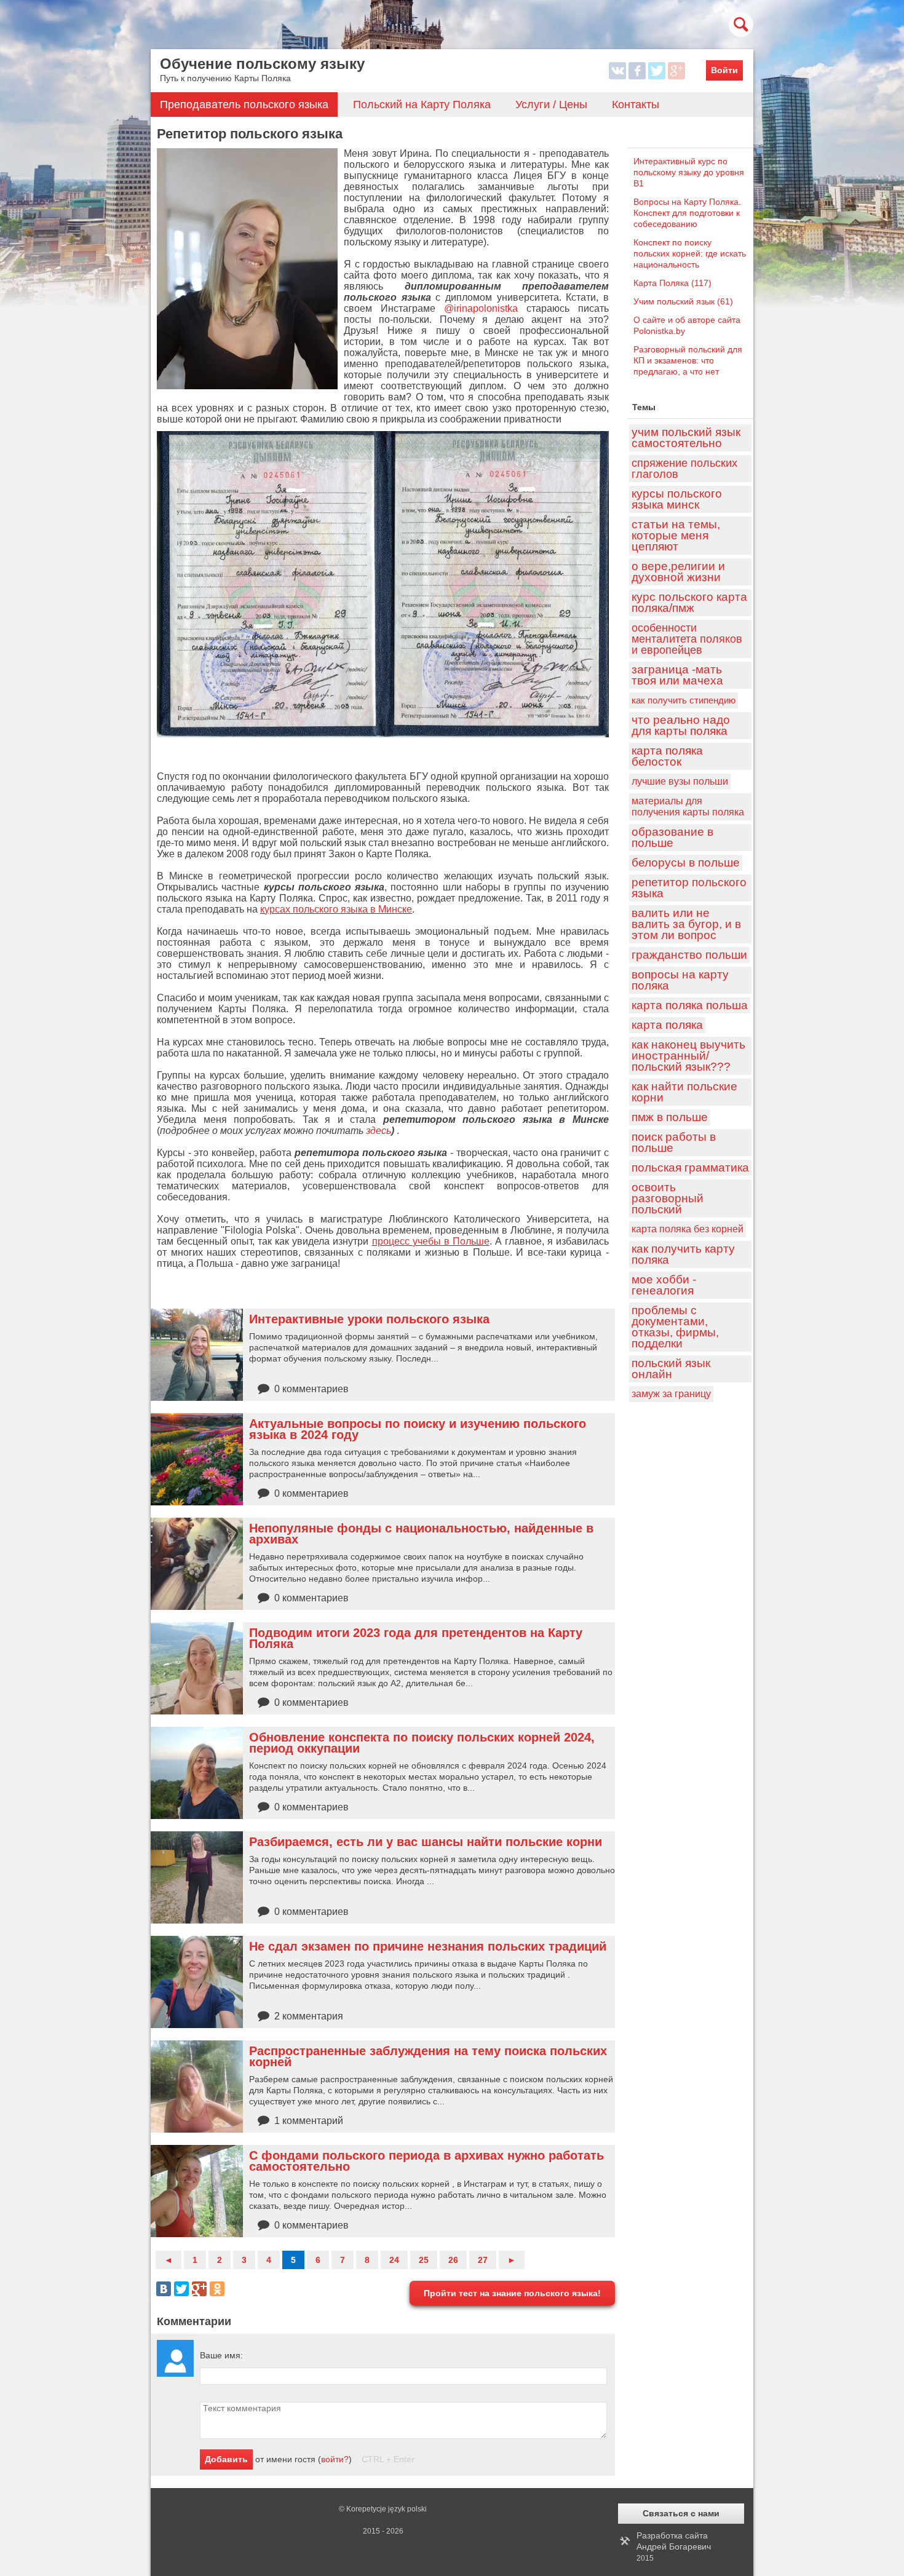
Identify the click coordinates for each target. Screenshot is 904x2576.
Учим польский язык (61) (683, 301)
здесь (379, 1131)
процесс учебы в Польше (431, 1241)
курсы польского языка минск (677, 499)
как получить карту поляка (683, 1254)
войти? (335, 2459)
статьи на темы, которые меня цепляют (676, 535)
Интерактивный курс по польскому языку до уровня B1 (689, 172)
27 (483, 2260)
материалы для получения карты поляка (688, 806)
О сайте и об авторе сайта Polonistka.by (687, 325)
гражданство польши (689, 955)
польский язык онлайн (671, 1369)
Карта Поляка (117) (672, 283)
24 (394, 2260)
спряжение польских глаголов (684, 469)
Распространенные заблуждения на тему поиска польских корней (428, 2056)
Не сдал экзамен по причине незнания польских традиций (428, 1946)
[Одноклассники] (217, 2289)
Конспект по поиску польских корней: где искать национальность (690, 253)
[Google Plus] (199, 2289)
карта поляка (667, 1025)
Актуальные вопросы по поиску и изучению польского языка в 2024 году (418, 1429)
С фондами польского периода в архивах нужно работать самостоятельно (426, 2161)
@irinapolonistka (481, 308)
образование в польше (672, 837)
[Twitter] (181, 2289)
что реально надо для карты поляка (681, 725)
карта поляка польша (690, 1005)
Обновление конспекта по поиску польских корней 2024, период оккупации (422, 1743)
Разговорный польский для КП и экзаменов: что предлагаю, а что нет (688, 360)
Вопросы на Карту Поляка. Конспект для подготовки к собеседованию (687, 213)
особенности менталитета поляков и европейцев (687, 639)
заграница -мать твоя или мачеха (677, 675)
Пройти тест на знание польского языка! (512, 2293)
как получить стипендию (684, 700)
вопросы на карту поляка (680, 980)
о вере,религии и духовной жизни (678, 572)
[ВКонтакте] (164, 2289)
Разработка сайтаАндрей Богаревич (674, 2546)
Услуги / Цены (551, 105)
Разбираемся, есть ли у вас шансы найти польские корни (426, 1842)
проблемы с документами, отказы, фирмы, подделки (675, 1327)
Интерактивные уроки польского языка (369, 1319)
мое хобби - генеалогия (664, 1285)
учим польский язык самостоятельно (686, 438)
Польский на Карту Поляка (422, 105)
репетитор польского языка (689, 888)
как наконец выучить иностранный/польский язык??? (688, 1056)
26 (453, 2260)
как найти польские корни (684, 1092)
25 (424, 2260)
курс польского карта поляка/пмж (689, 602)
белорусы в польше (686, 862)
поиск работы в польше (674, 1142)
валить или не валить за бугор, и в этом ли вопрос (686, 924)
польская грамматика (690, 1167)
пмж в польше (670, 1117)
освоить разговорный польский (668, 1198)
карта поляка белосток (667, 756)
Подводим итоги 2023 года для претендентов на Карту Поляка (416, 1638)
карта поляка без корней (688, 1229)
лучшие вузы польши (680, 781)
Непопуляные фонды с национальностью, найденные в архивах (421, 1534)
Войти (724, 70)
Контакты (636, 105)
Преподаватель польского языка (244, 105)
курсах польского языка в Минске (336, 909)
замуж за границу (671, 1394)
